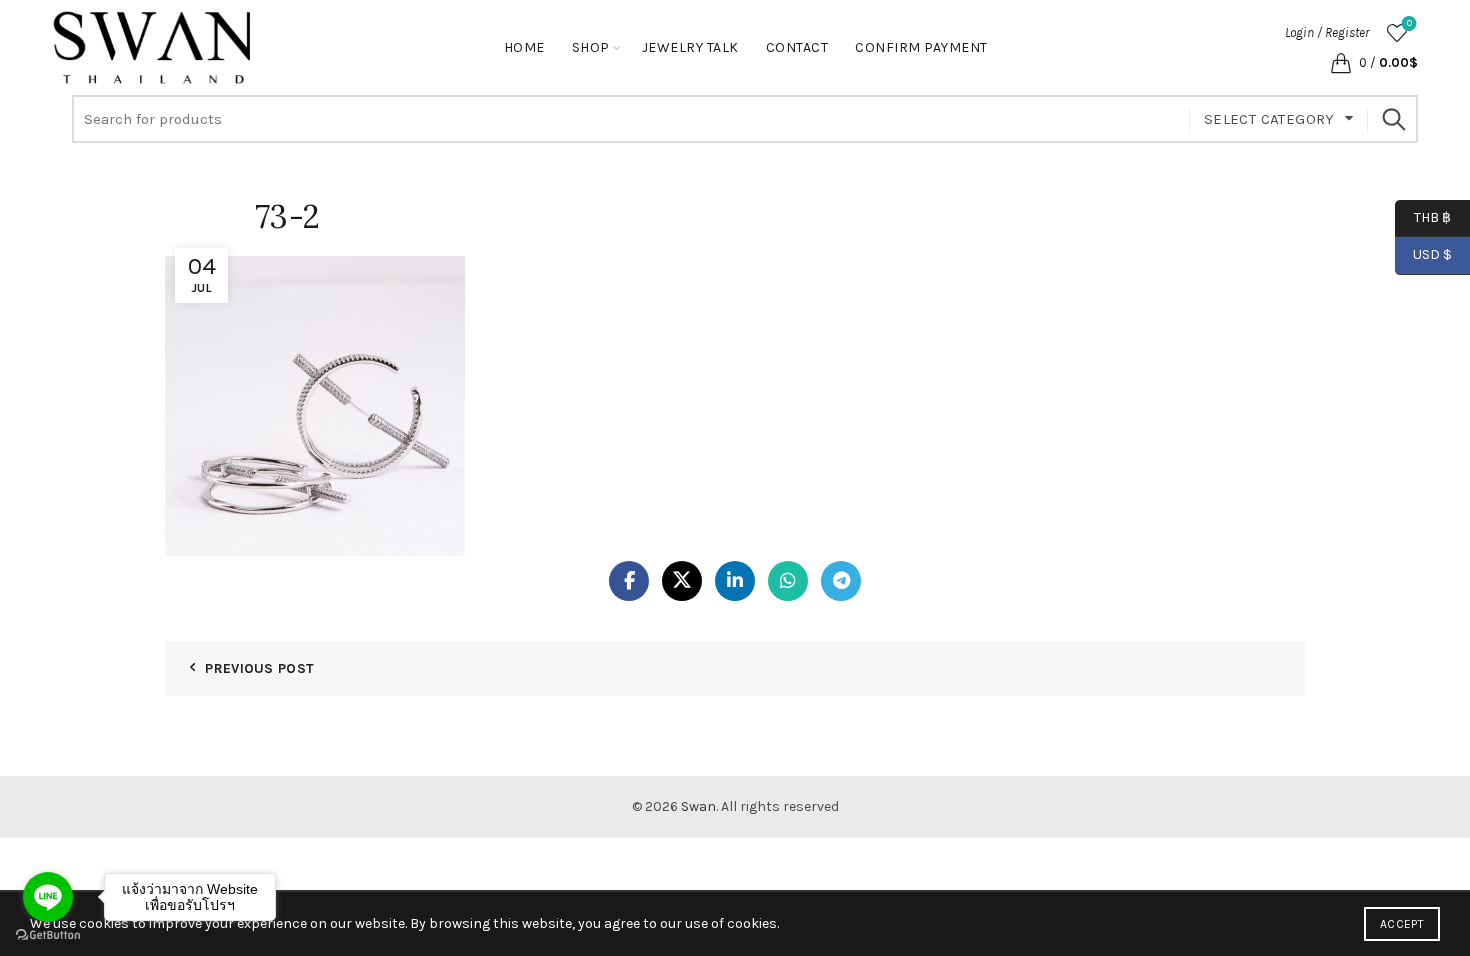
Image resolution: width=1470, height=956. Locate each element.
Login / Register (1327, 32)
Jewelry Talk (690, 47)
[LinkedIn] (735, 581)
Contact (797, 47)
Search (1393, 119)
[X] (682, 581)
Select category (1269, 119)
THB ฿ (1423, 216)
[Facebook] (629, 581)
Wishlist (1409, 23)
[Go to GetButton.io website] (48, 935)
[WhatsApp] (788, 581)
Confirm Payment (921, 47)
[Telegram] (841, 581)
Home (524, 47)
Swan (698, 806)
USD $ (1432, 254)
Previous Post (259, 668)
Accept (1402, 924)
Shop (591, 47)
